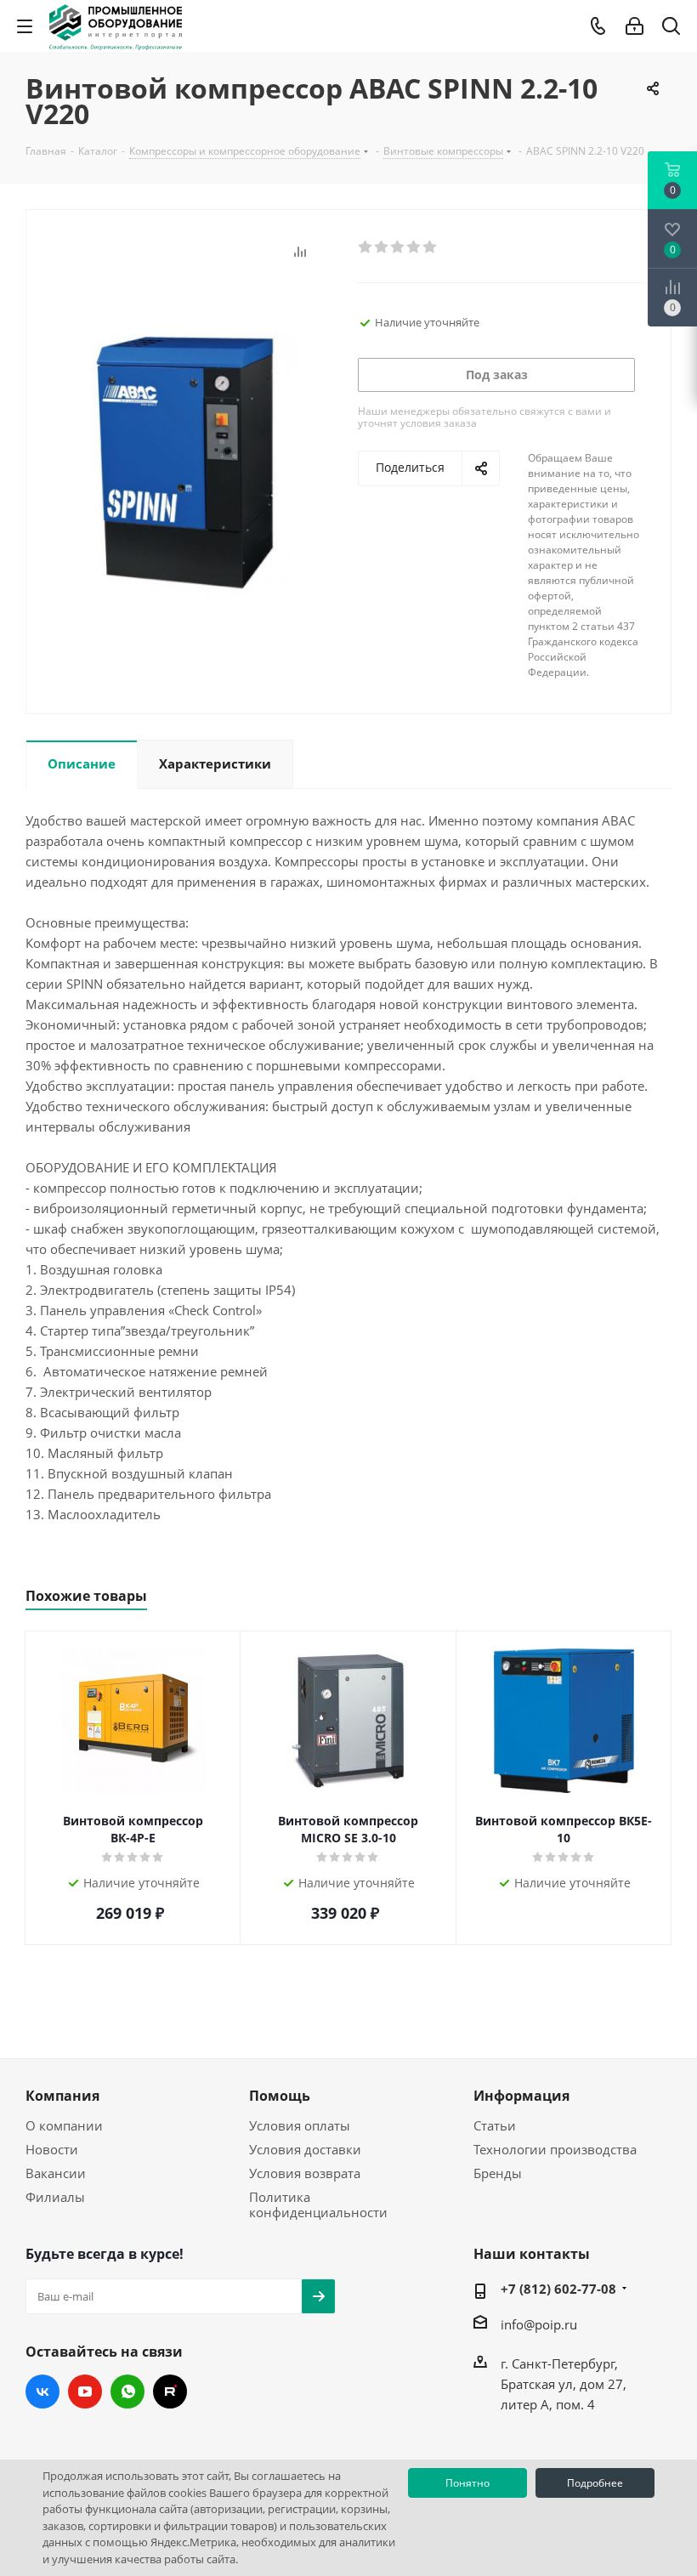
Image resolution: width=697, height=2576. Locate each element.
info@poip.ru (539, 2324)
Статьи (495, 2125)
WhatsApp (127, 2392)
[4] (414, 247)
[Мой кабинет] (635, 26)
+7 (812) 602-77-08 (558, 2289)
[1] (366, 247)
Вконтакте (42, 2392)
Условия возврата (305, 2173)
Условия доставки (305, 2149)
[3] (398, 247)
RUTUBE (170, 2392)
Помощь (280, 2096)
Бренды (498, 2173)
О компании (64, 2125)
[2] (382, 247)
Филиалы (55, 2197)
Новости (52, 2149)
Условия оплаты (300, 2125)
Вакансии (56, 2173)
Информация (521, 2096)
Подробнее (595, 2483)
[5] (431, 247)
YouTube (85, 2392)
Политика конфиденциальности (318, 2204)
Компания (62, 2096)
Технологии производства (555, 2149)
